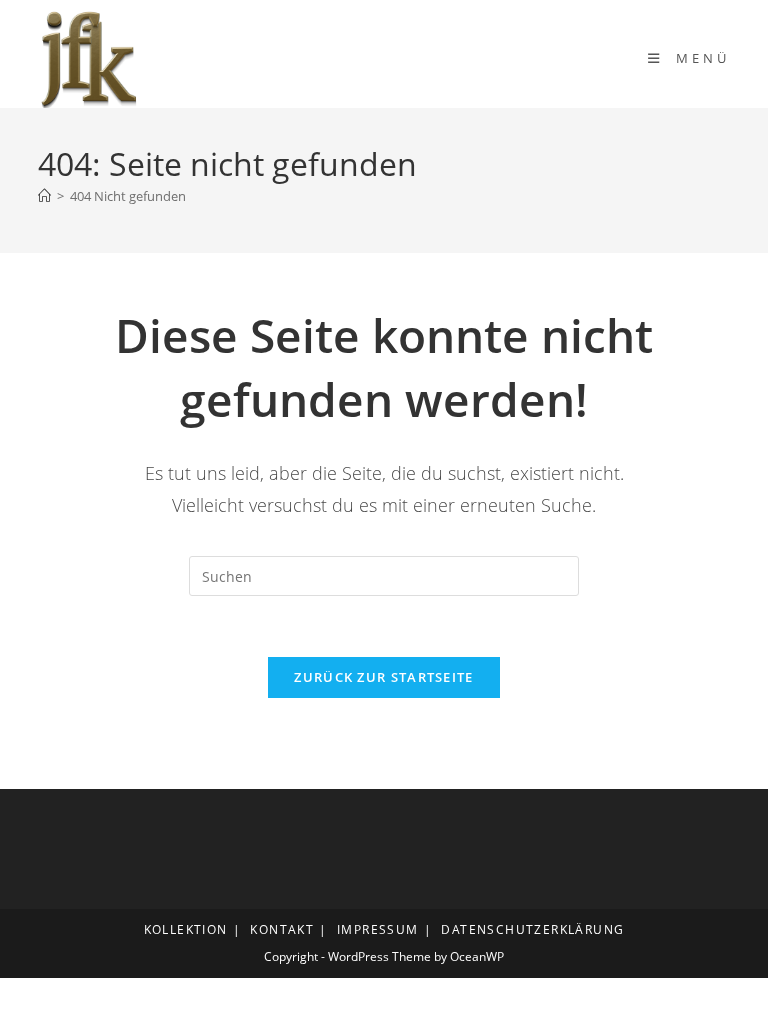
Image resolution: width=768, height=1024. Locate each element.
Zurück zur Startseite (383, 677)
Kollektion (186, 929)
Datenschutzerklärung (532, 929)
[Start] (44, 196)
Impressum (378, 929)
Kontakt (282, 929)
